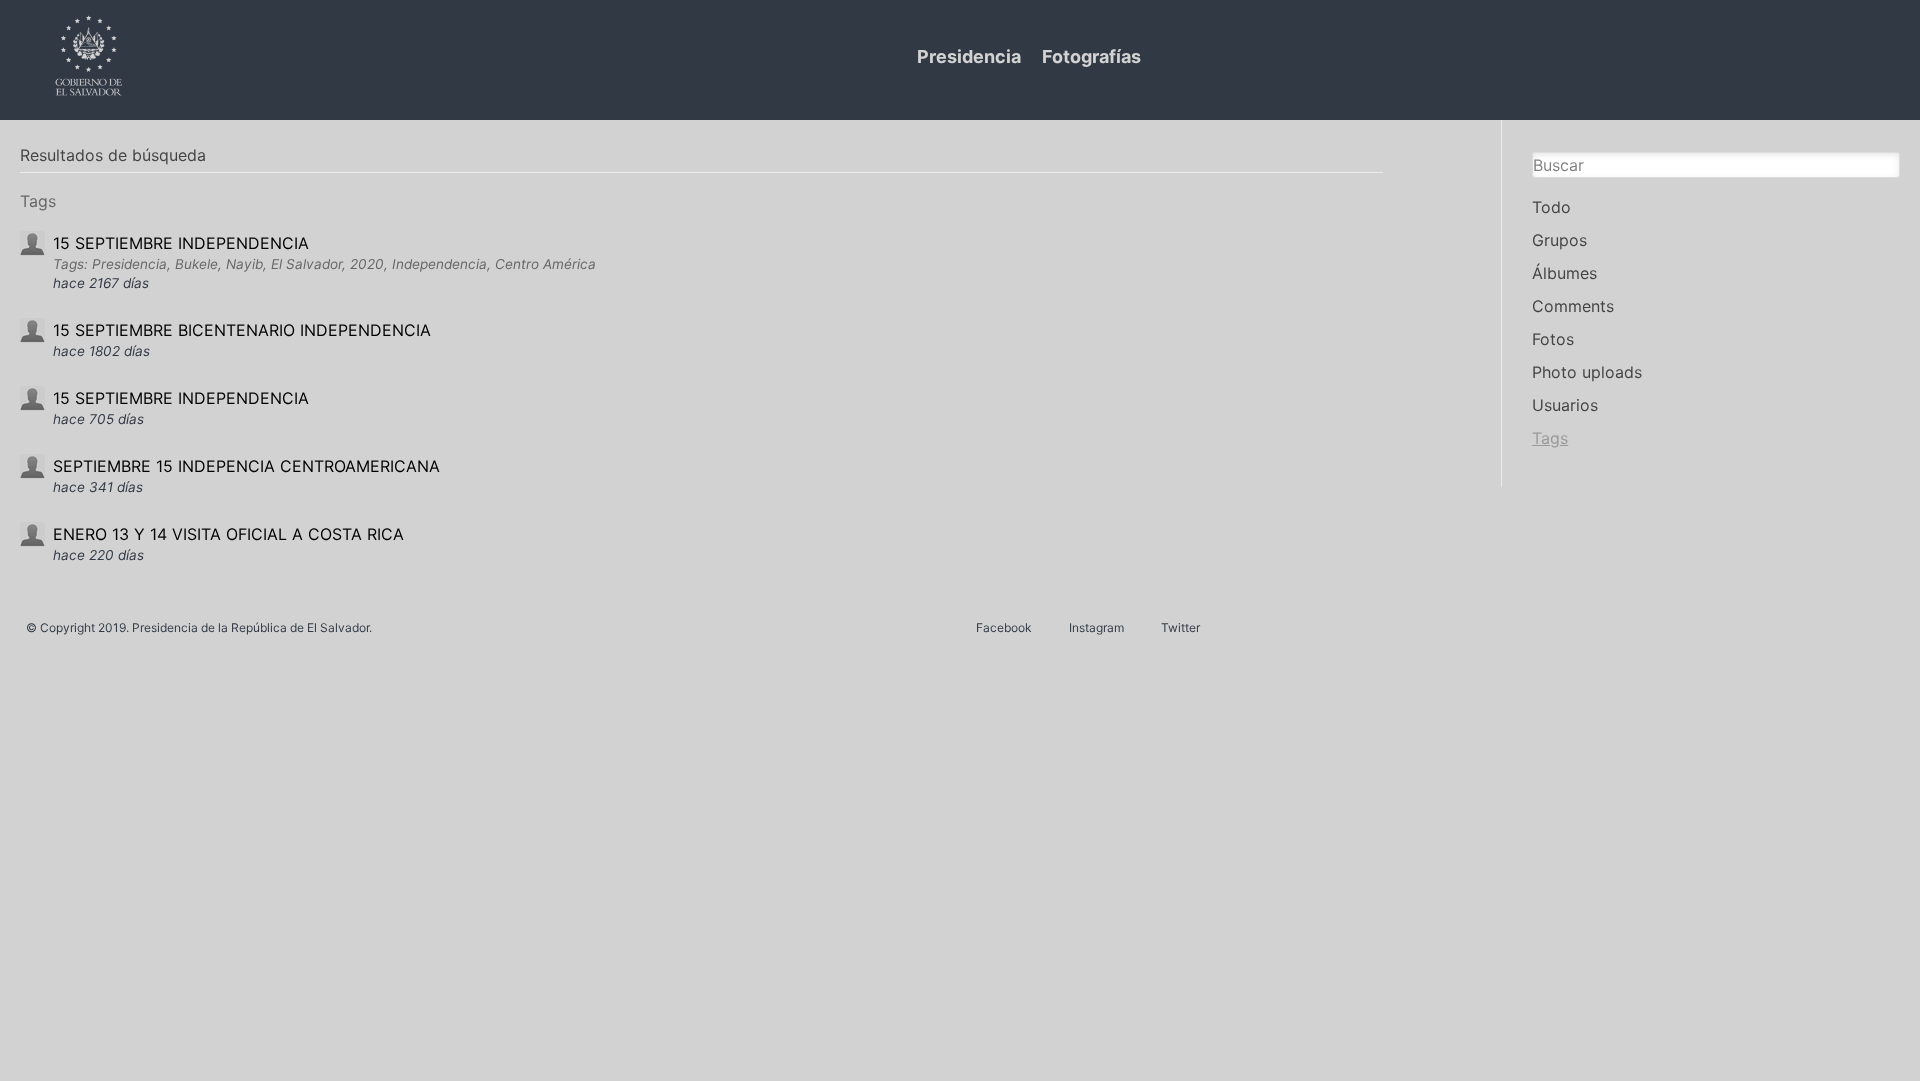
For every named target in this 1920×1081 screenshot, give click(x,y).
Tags (1550, 438)
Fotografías (1091, 56)
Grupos (1559, 240)
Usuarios (1565, 405)
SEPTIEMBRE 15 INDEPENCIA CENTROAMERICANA (246, 466)
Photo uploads (1587, 372)
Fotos (1553, 339)
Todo (1551, 207)
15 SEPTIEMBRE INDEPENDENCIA (181, 243)
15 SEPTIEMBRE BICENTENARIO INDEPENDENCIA (242, 330)
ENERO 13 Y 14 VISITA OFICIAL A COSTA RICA (228, 534)
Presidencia (969, 56)
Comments (1573, 306)
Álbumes (1564, 273)
